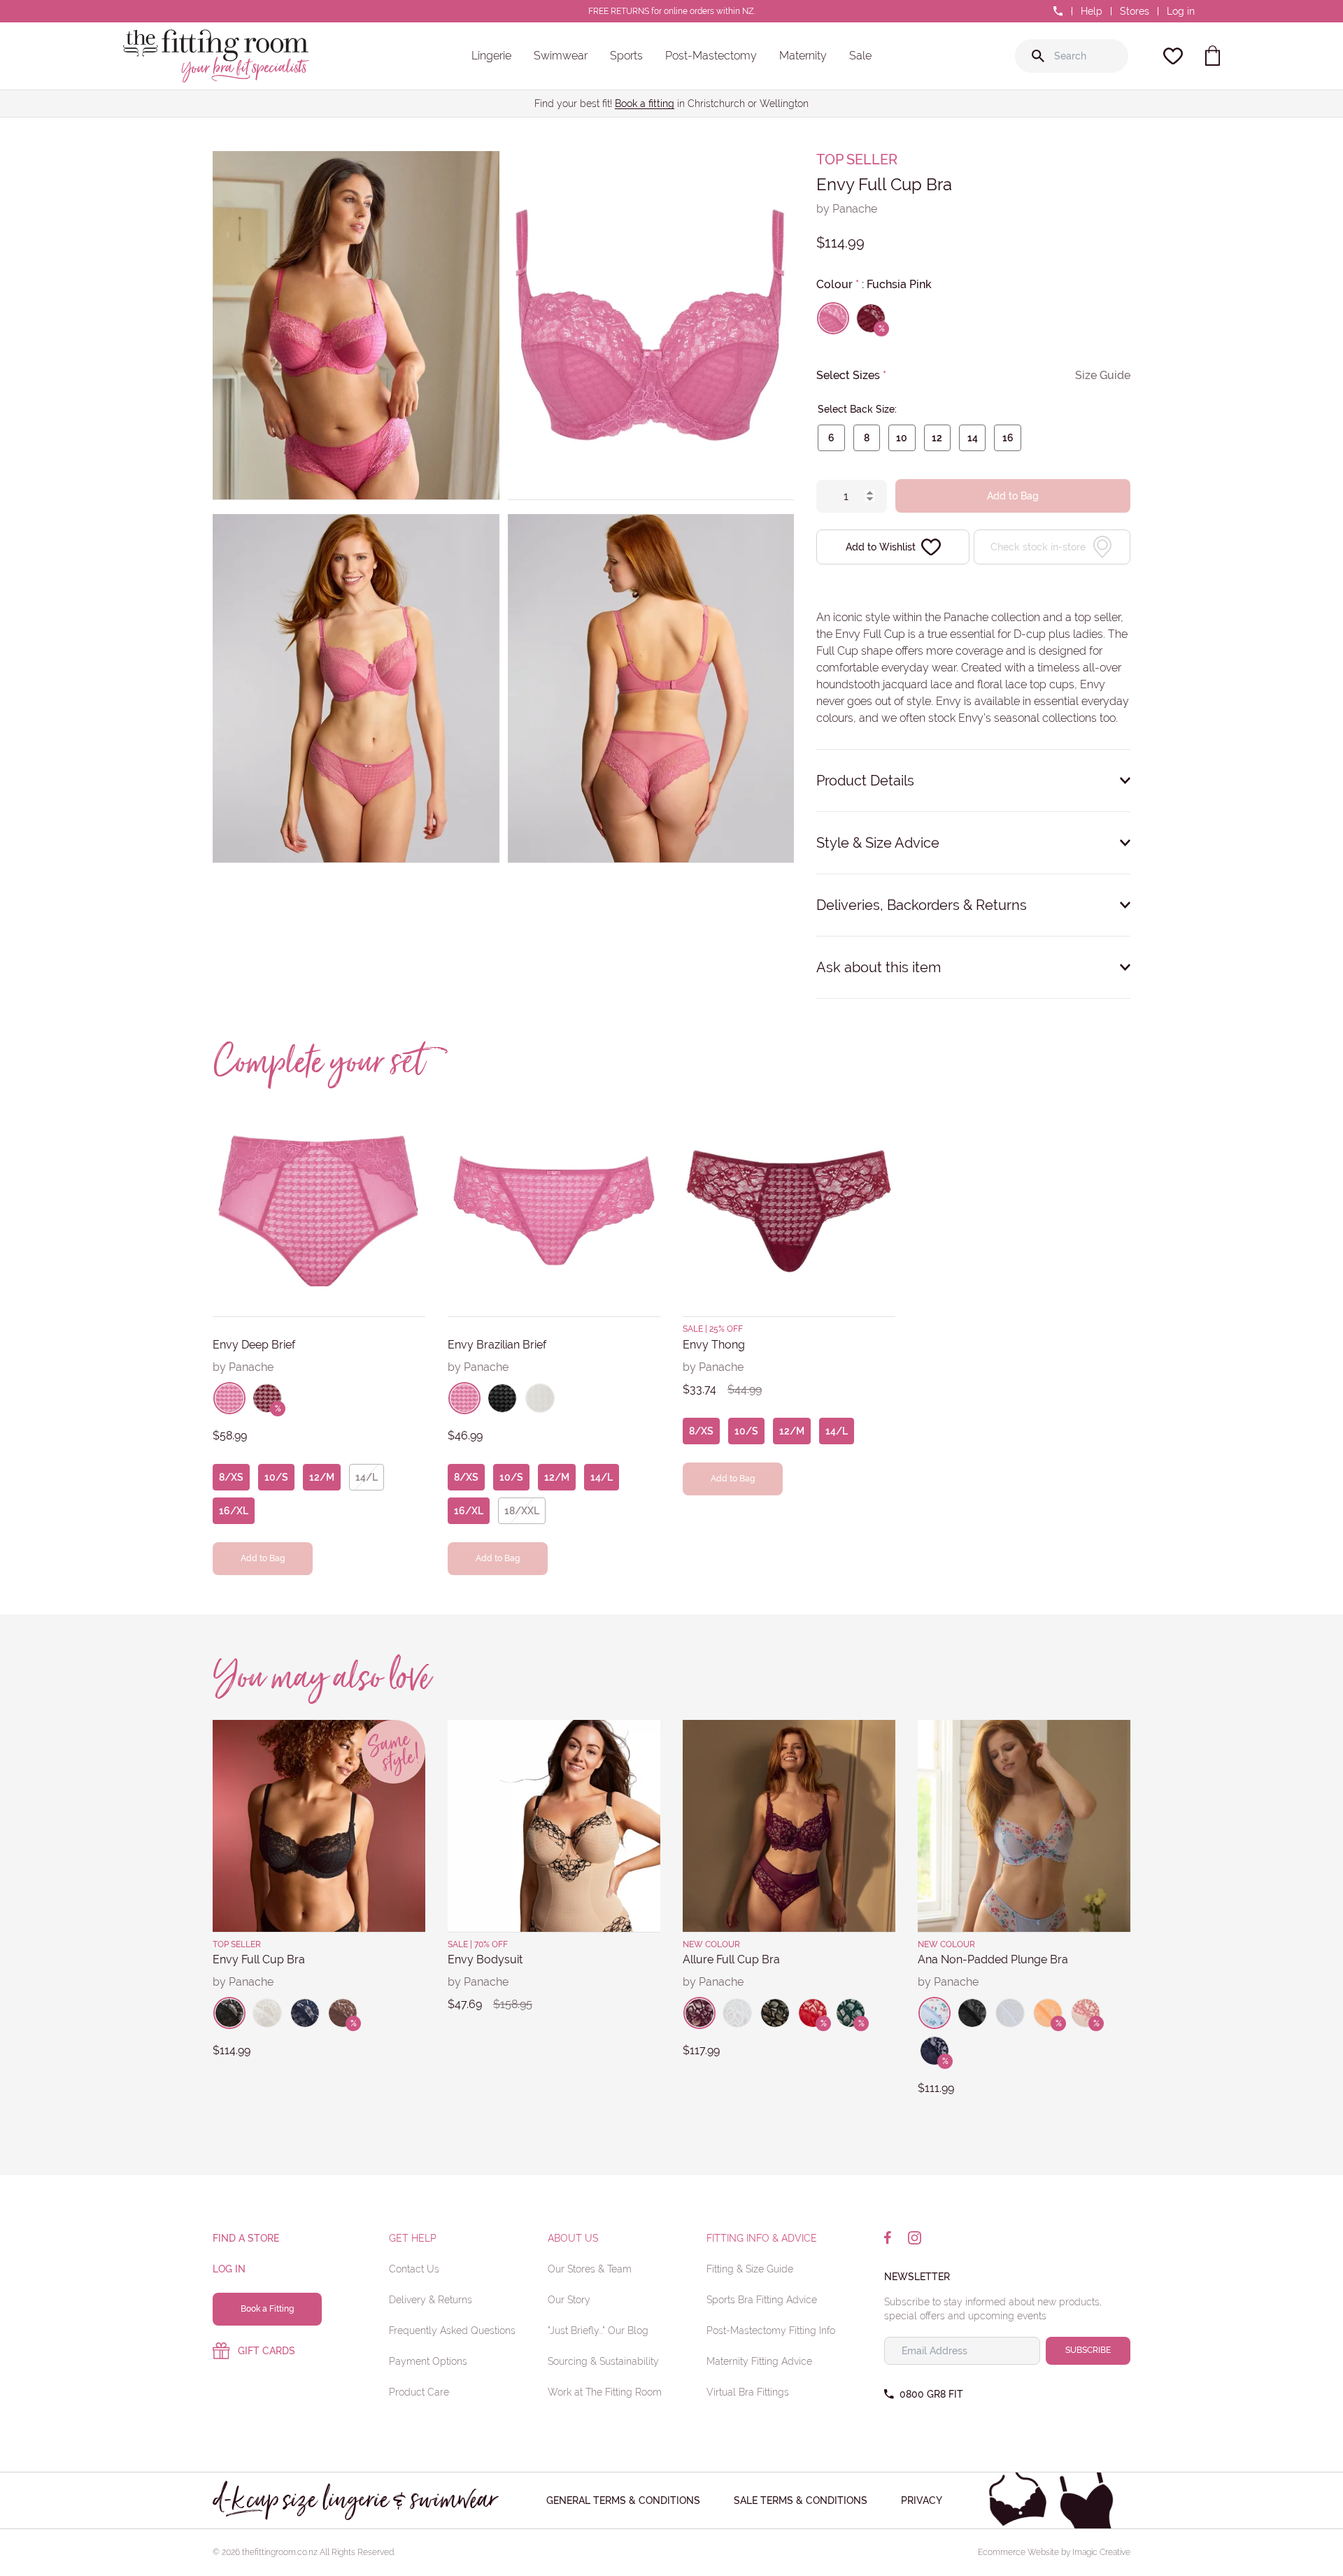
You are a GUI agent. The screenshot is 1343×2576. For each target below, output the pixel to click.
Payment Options (428, 2361)
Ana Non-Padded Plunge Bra (993, 1959)
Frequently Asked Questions (452, 2331)
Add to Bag (1013, 496)
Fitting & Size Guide (750, 2269)
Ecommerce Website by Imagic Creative (1054, 2552)
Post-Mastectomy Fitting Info (771, 2331)
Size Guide (1103, 375)
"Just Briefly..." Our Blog (598, 2331)
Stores (1135, 11)
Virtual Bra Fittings (748, 2392)
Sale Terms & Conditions (801, 2500)
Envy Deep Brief (254, 1345)
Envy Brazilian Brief (497, 1345)
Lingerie (491, 56)
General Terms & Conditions (623, 2500)
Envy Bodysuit (485, 1959)
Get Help (413, 2238)
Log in (1181, 11)
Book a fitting (645, 104)
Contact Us (414, 2269)
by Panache (847, 209)
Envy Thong (714, 1345)
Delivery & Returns (431, 2300)
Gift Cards (267, 2351)
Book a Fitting (267, 2309)
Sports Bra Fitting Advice (762, 2300)
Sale (860, 56)
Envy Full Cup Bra (259, 1959)
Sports (626, 56)
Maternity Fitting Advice (759, 2361)
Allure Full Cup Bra (731, 1959)
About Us (573, 2238)
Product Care (419, 2392)
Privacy (922, 2500)
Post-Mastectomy (711, 56)
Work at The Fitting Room (605, 2392)
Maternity (803, 56)
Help (1092, 11)
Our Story (569, 2300)
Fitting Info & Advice (762, 2238)
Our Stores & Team (590, 2269)
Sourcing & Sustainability (603, 2361)
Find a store (246, 2238)
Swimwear (561, 56)
